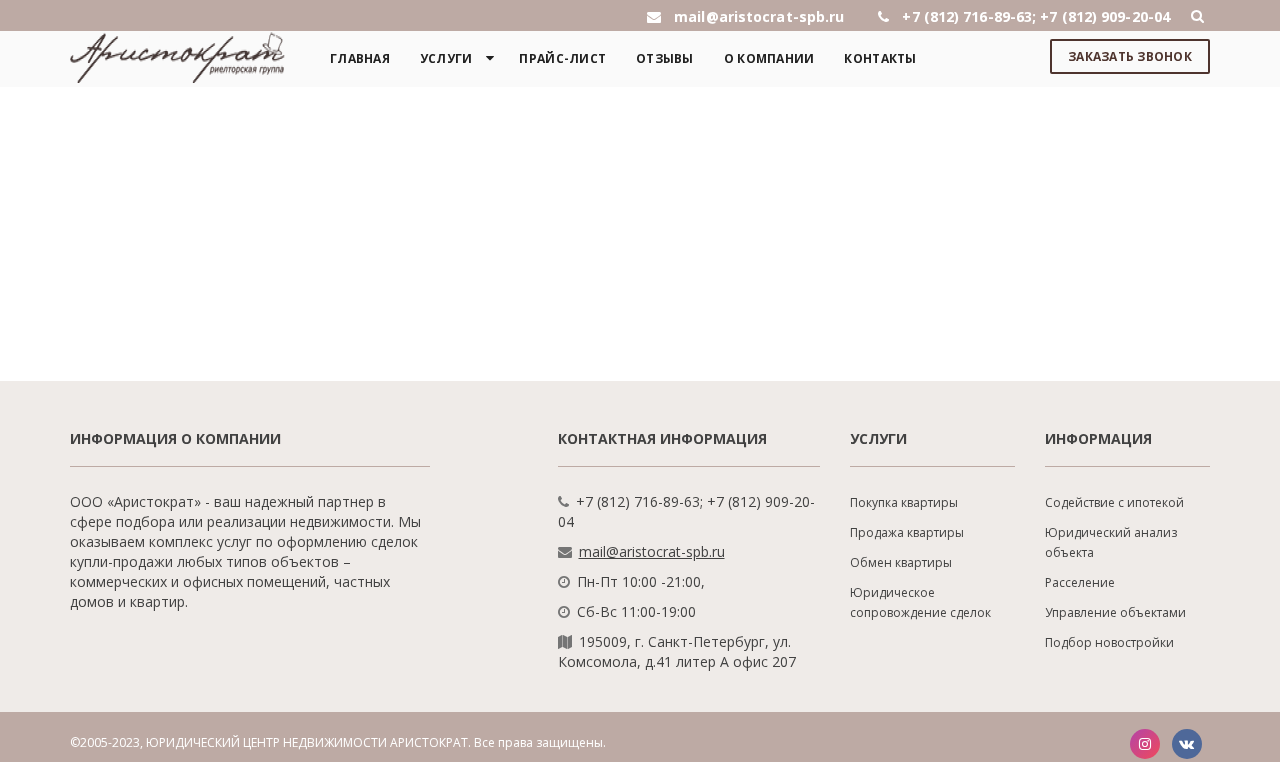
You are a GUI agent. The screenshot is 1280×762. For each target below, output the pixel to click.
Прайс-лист (562, 58)
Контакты (880, 58)
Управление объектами (1115, 612)
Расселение (1080, 582)
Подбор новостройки (1109, 642)
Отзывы (665, 58)
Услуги (446, 58)
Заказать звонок (1130, 56)
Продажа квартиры (907, 532)
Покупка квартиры (904, 502)
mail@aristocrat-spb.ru (652, 551)
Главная (360, 58)
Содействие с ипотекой (1114, 502)
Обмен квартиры (901, 562)
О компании (769, 58)
